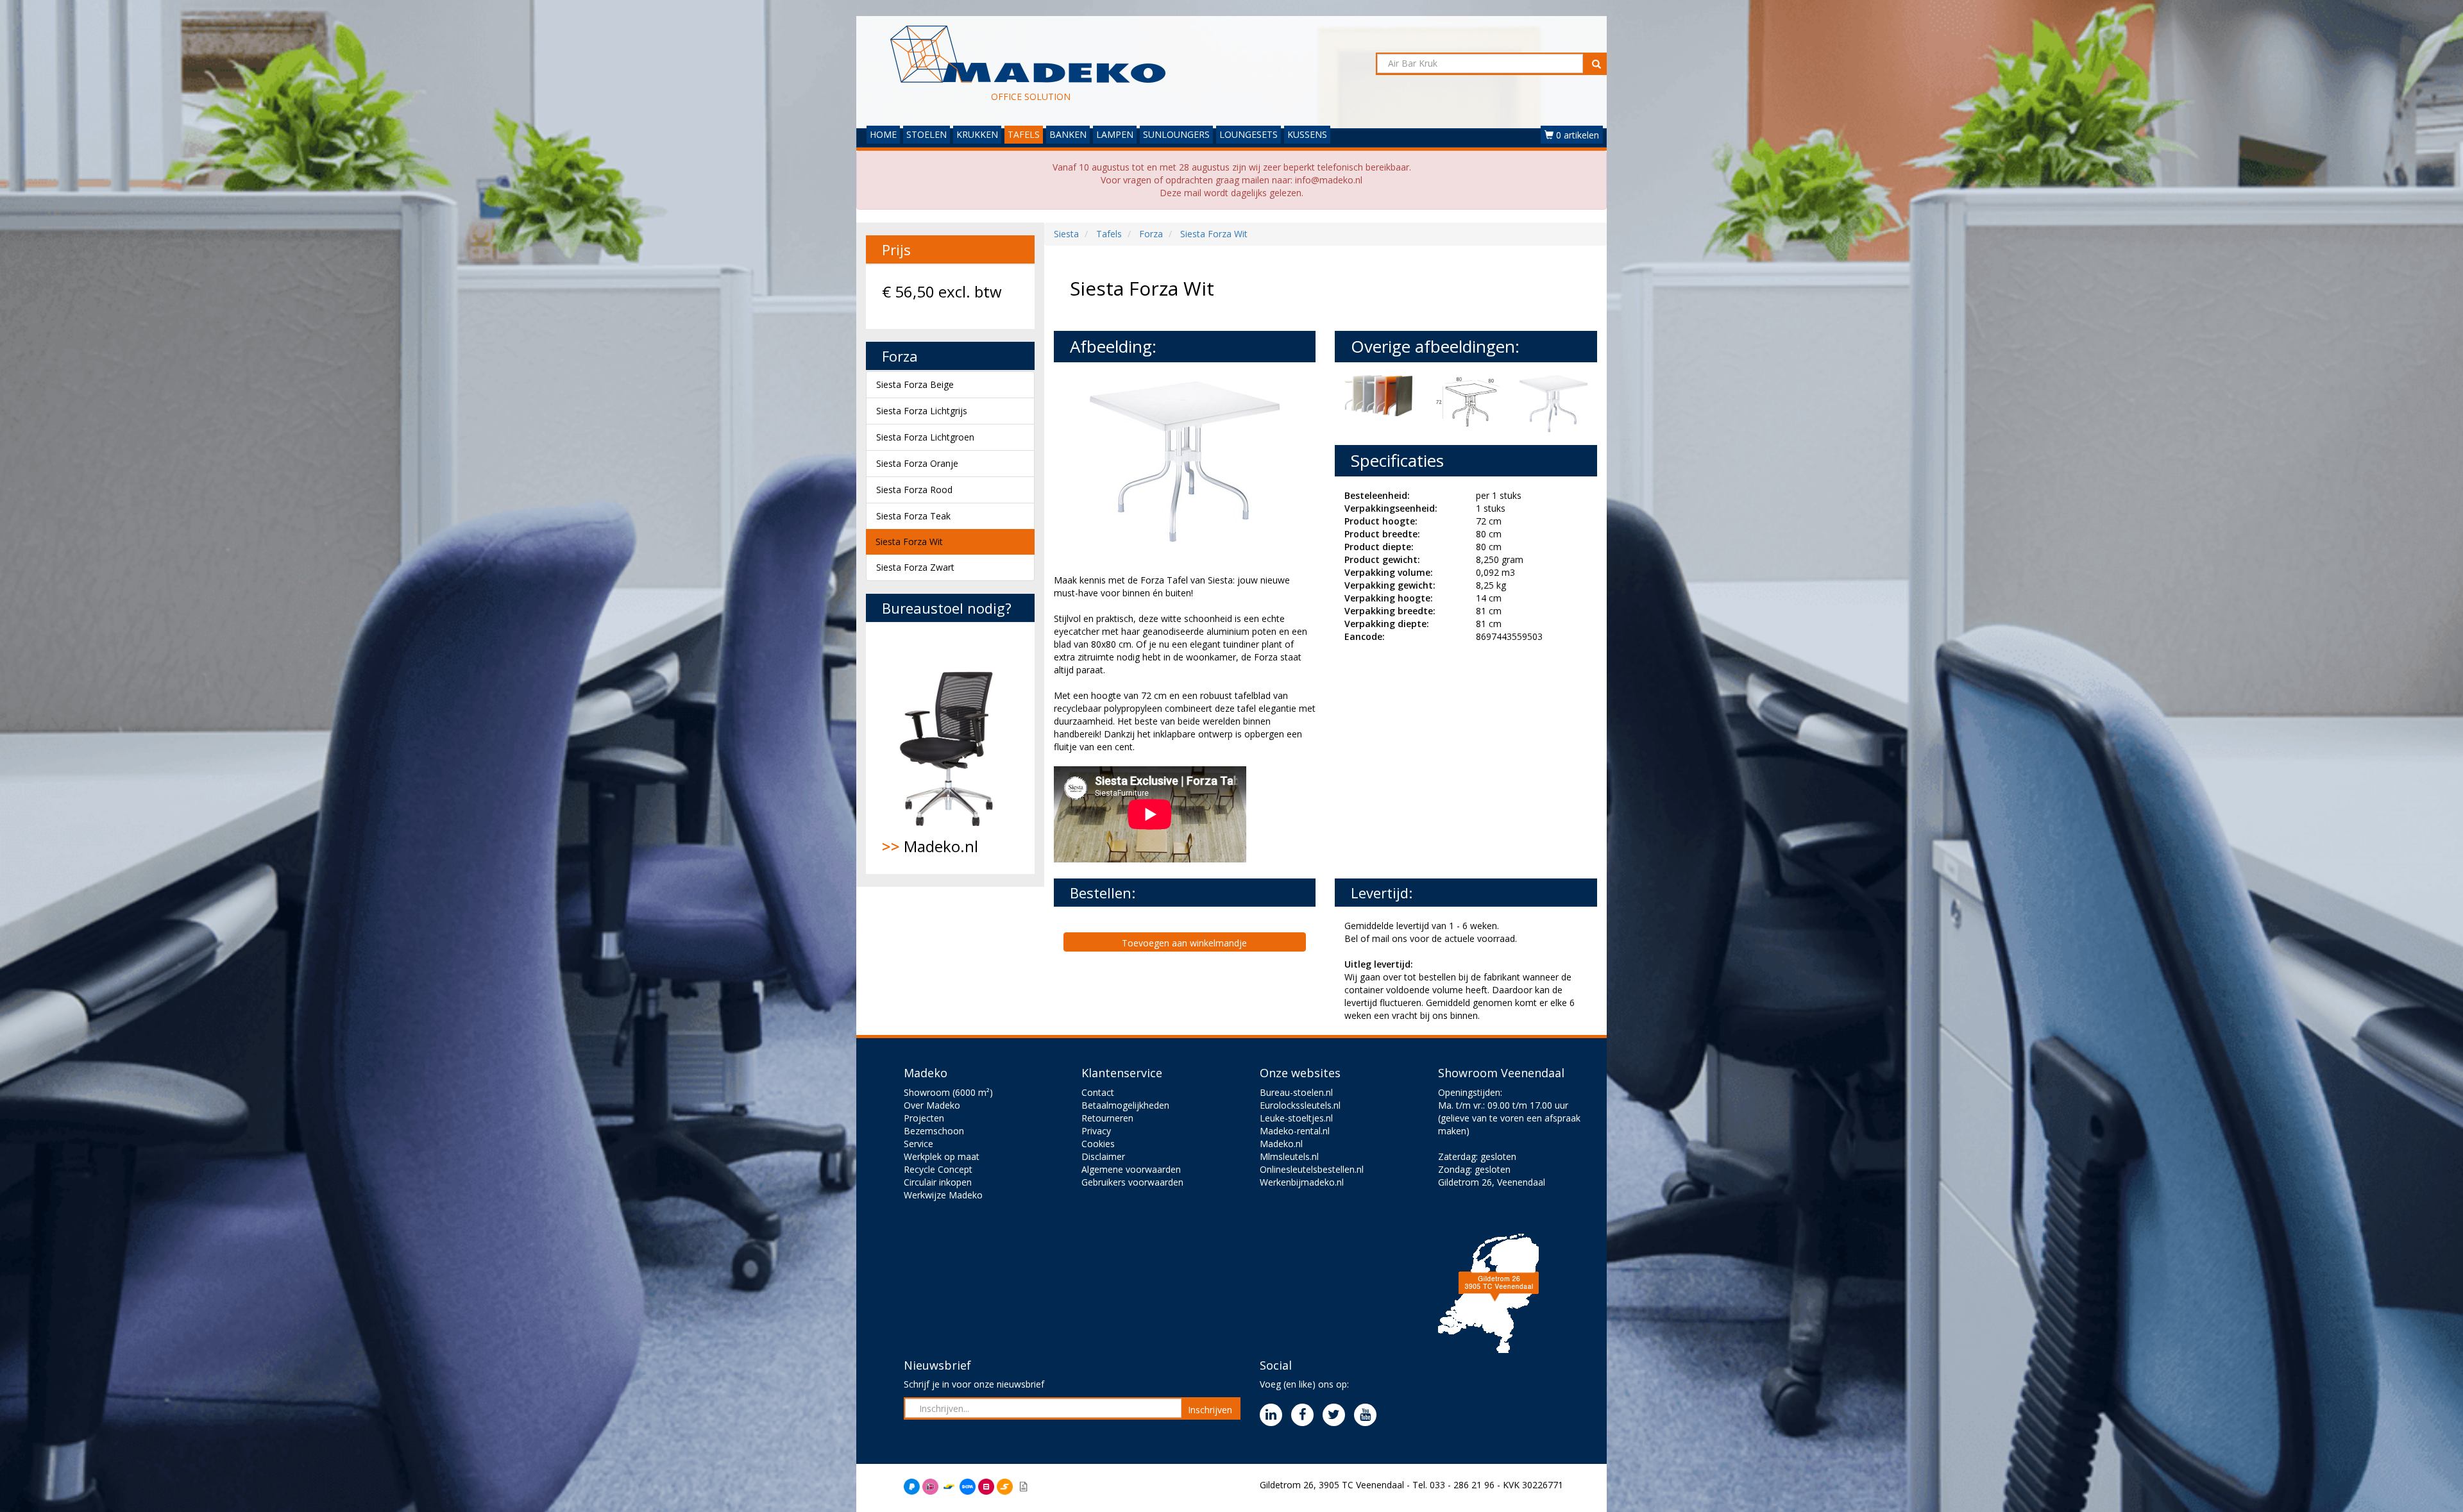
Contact (1098, 1092)
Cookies (1098, 1144)
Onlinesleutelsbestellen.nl (1312, 1169)
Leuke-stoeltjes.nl (1296, 1118)
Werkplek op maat (942, 1156)
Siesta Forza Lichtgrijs (922, 411)
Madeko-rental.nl (1295, 1131)
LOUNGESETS (1248, 134)
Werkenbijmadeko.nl (1302, 1182)
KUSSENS (1307, 134)
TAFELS (1024, 134)
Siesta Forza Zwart (915, 567)
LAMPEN (1115, 134)
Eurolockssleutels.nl (1300, 1105)
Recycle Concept (938, 1169)
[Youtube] (1368, 1415)
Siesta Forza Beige (915, 384)
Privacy (1096, 1131)
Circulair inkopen (938, 1182)
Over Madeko (932, 1105)
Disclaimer (1103, 1156)
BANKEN (1068, 134)
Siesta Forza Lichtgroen (925, 437)
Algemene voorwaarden (1131, 1169)
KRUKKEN (977, 134)
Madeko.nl (930, 846)
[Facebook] (1306, 1415)
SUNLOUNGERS (1176, 134)
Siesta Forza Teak (913, 516)
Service (918, 1144)
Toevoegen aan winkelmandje (1184, 943)
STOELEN (927, 134)
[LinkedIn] (1274, 1415)
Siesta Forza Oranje (917, 463)
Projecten (924, 1118)
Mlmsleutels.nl (1289, 1156)
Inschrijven (1210, 1410)
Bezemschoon (934, 1131)
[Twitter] (1337, 1415)
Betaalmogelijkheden (1125, 1105)
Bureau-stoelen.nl (1296, 1092)
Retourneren (1107, 1118)
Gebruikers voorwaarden (1132, 1182)
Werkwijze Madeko (943, 1195)
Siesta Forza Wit (909, 542)
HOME (883, 134)
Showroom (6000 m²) (948, 1092)
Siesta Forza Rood (914, 490)
